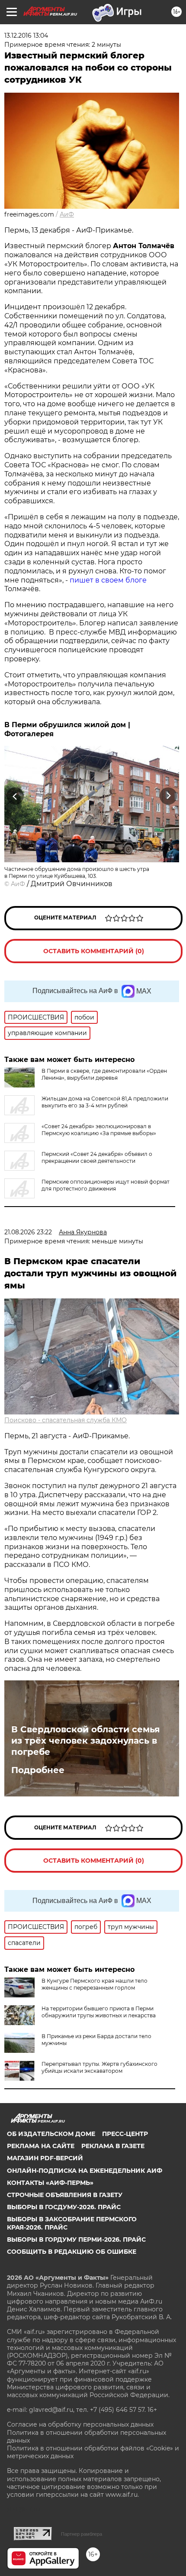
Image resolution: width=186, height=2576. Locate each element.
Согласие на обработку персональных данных (80, 2424)
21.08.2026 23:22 (28, 1232)
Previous (14, 796)
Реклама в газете (113, 2146)
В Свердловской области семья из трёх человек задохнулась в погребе (86, 1741)
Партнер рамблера (82, 2534)
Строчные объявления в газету (65, 2195)
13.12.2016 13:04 (26, 36)
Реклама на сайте (41, 2146)
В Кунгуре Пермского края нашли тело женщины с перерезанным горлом (95, 1984)
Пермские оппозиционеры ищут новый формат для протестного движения (106, 1185)
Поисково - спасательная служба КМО (66, 1420)
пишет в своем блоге (108, 580)
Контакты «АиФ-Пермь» (50, 2183)
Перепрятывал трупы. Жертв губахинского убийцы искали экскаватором (99, 2067)
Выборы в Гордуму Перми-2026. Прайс (76, 2239)
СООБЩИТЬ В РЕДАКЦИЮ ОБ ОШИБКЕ (72, 2252)
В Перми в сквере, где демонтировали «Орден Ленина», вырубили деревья (104, 1074)
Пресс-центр (125, 2134)
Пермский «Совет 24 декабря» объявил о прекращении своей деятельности (97, 1157)
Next (168, 796)
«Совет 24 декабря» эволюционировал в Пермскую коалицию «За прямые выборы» (99, 1130)
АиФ (67, 214)
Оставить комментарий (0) (94, 951)
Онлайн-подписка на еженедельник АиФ (85, 2171)
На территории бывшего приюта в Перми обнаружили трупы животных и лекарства (99, 2012)
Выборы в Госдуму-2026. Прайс (64, 2207)
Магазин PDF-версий (45, 2158)
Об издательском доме (51, 2134)
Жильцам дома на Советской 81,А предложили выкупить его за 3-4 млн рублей (105, 1102)
